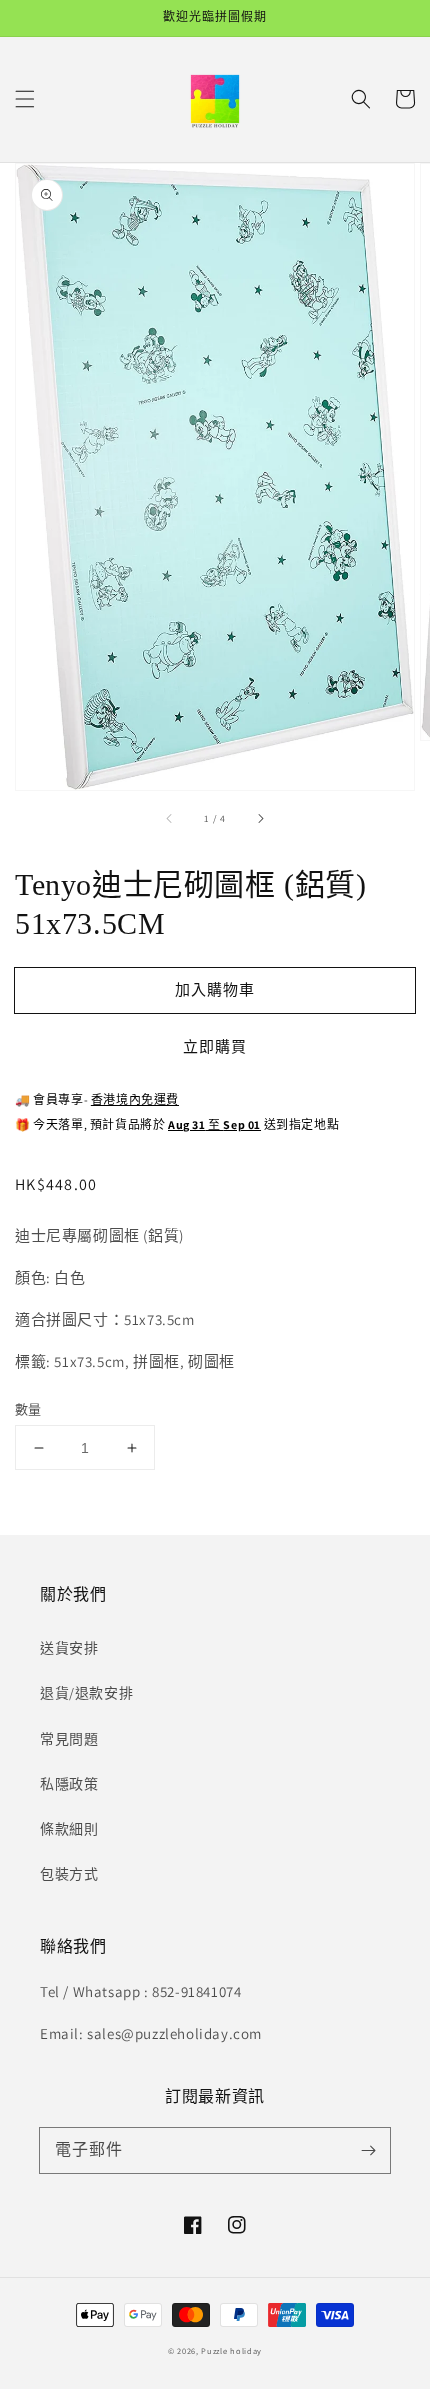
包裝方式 (69, 1874)
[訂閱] (368, 2150)
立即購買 (215, 1046)
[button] (25, 99)
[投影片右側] (260, 818)
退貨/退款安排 (86, 1693)
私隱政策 (69, 1784)
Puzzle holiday (231, 2350)
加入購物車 (215, 989)
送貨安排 (69, 1648)
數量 (28, 1409)
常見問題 (69, 1739)
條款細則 (69, 1829)
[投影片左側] (170, 818)
